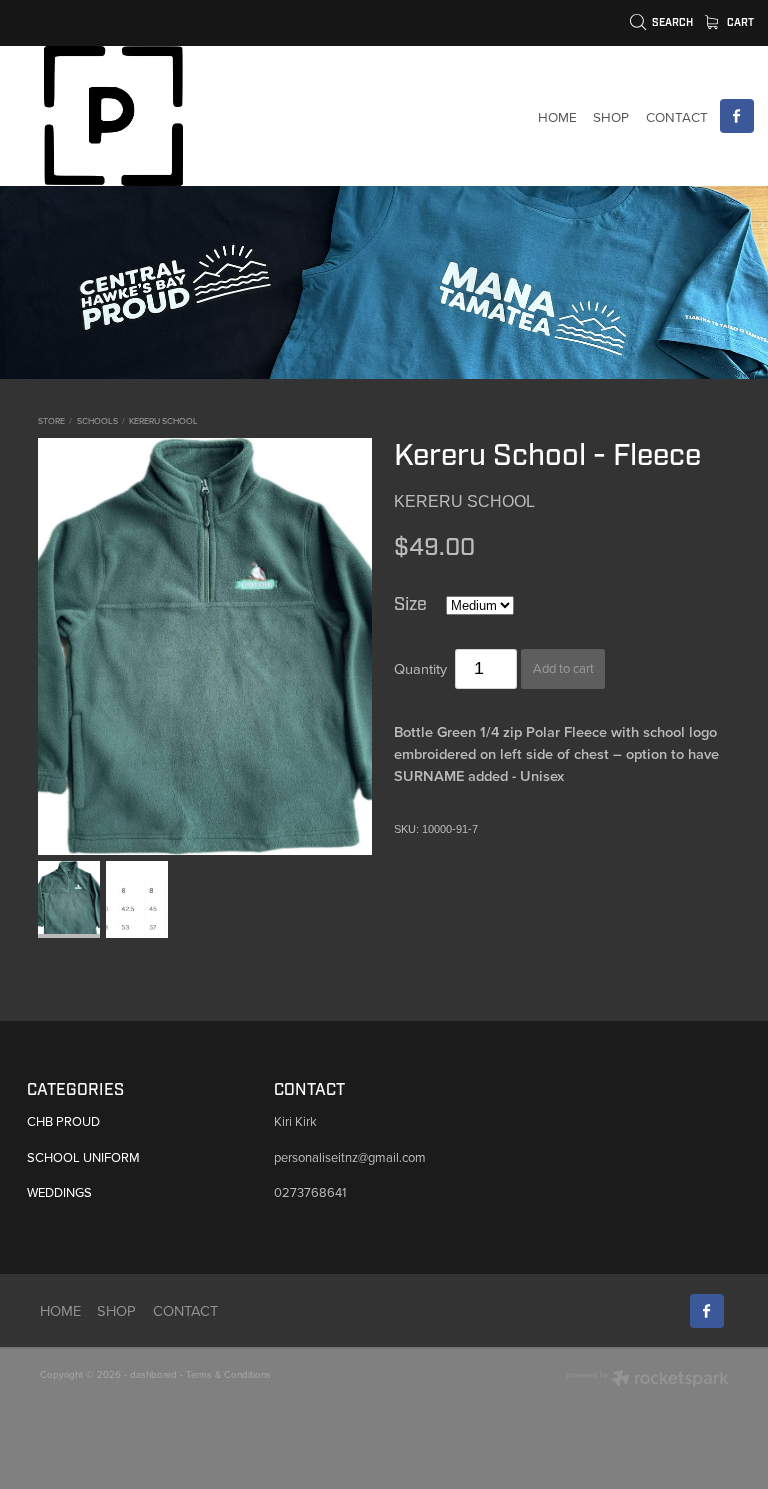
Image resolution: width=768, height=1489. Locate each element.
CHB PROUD (63, 1121)
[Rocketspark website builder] (647, 1380)
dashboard (153, 1374)
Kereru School (163, 420)
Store (51, 420)
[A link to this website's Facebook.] (737, 116)
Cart (739, 22)
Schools (97, 420)
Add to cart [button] (563, 668)
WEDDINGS (59, 1192)
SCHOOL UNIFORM (83, 1157)
